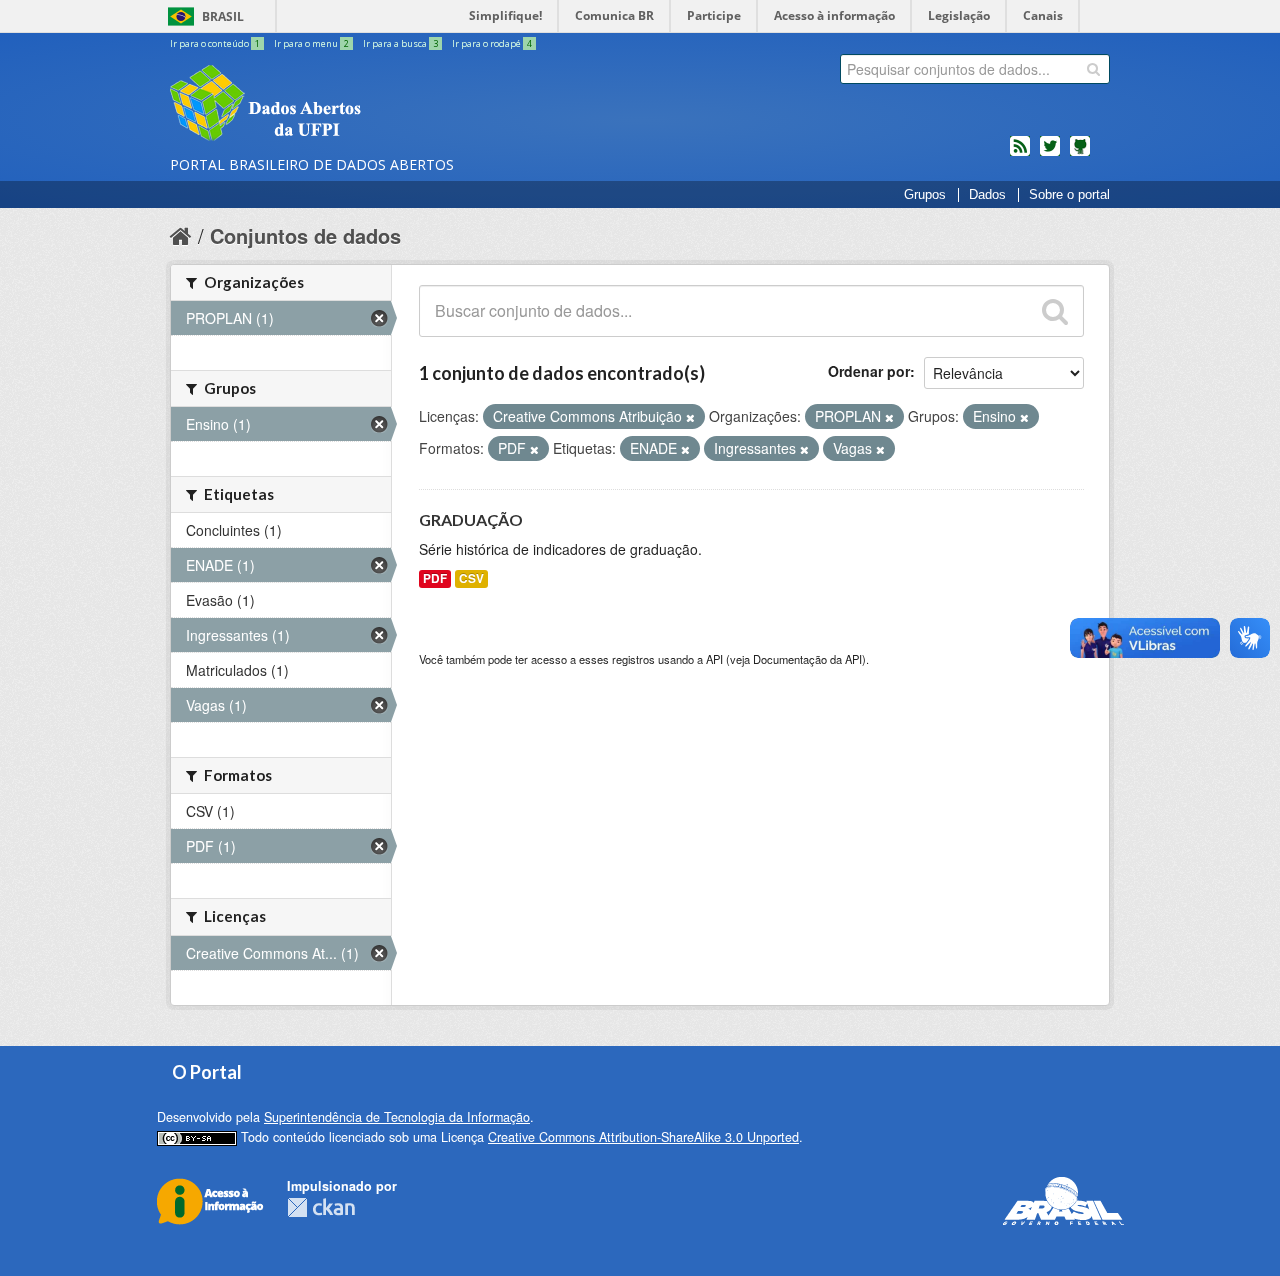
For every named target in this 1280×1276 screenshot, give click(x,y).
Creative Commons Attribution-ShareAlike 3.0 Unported (643, 1137)
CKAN (321, 1207)
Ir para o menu (311, 43)
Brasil (223, 16)
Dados (987, 195)
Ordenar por (869, 371)
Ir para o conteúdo (215, 43)
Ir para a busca (400, 43)
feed (1020, 154)
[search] (1093, 69)
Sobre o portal (1069, 195)
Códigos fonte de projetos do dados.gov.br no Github (1080, 154)
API (714, 659)
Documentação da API (807, 659)
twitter (1050, 154)
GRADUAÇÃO (471, 519)
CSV (471, 578)
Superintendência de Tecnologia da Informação (397, 1117)
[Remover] (690, 417)
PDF (435, 578)
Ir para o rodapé (492, 43)
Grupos (925, 195)
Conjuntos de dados (305, 235)
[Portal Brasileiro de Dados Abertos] (385, 105)
